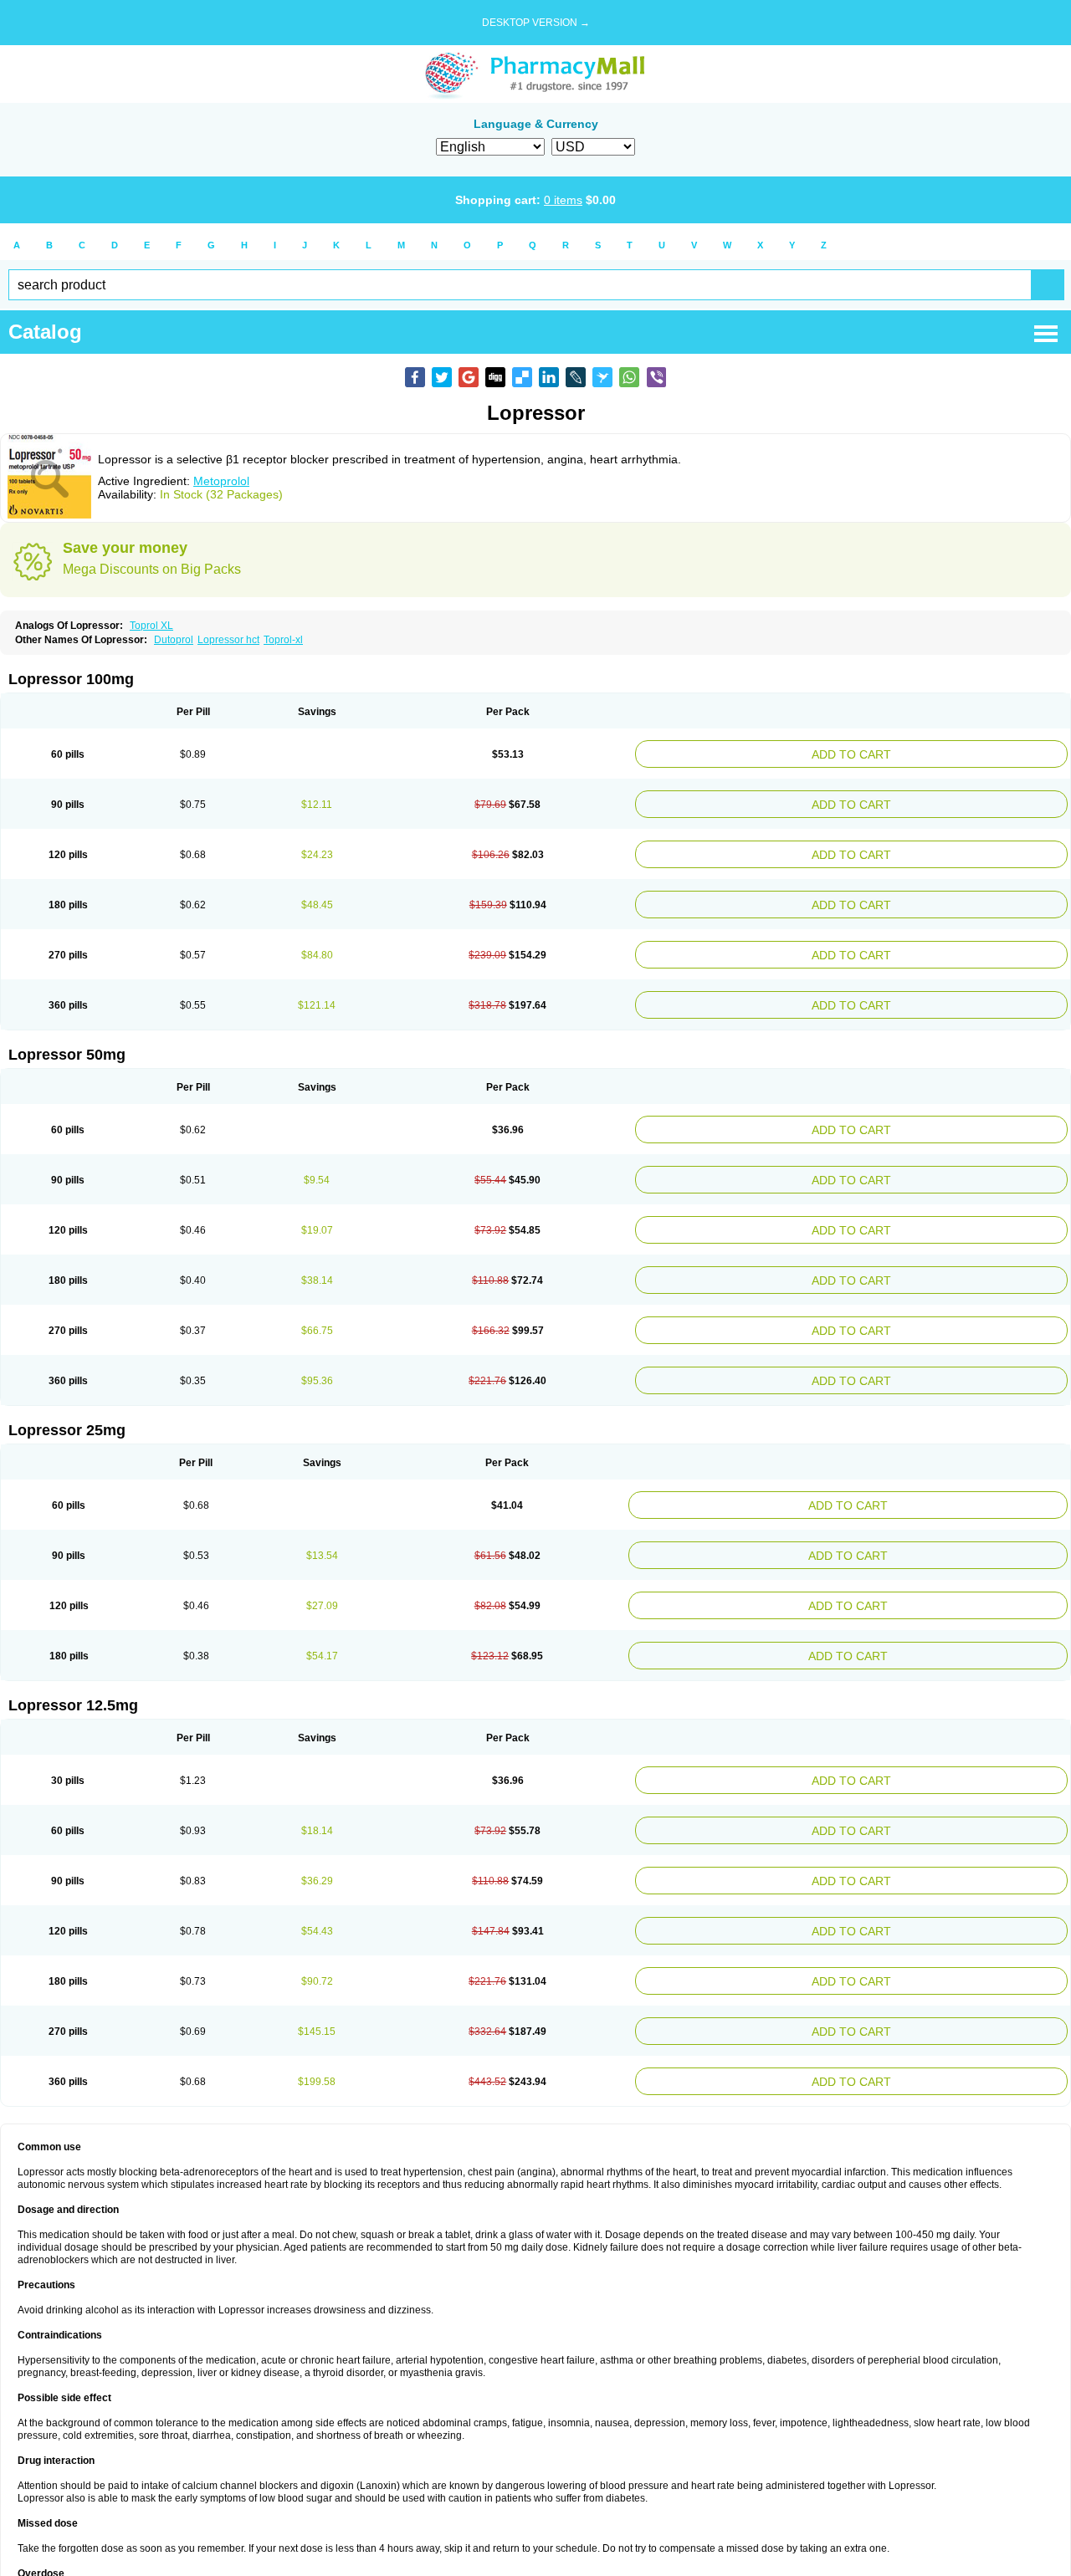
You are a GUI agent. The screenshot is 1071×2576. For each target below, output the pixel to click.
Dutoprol (174, 640)
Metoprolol (221, 481)
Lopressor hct (228, 640)
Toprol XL (151, 626)
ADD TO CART (926, 752)
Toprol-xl (283, 640)
